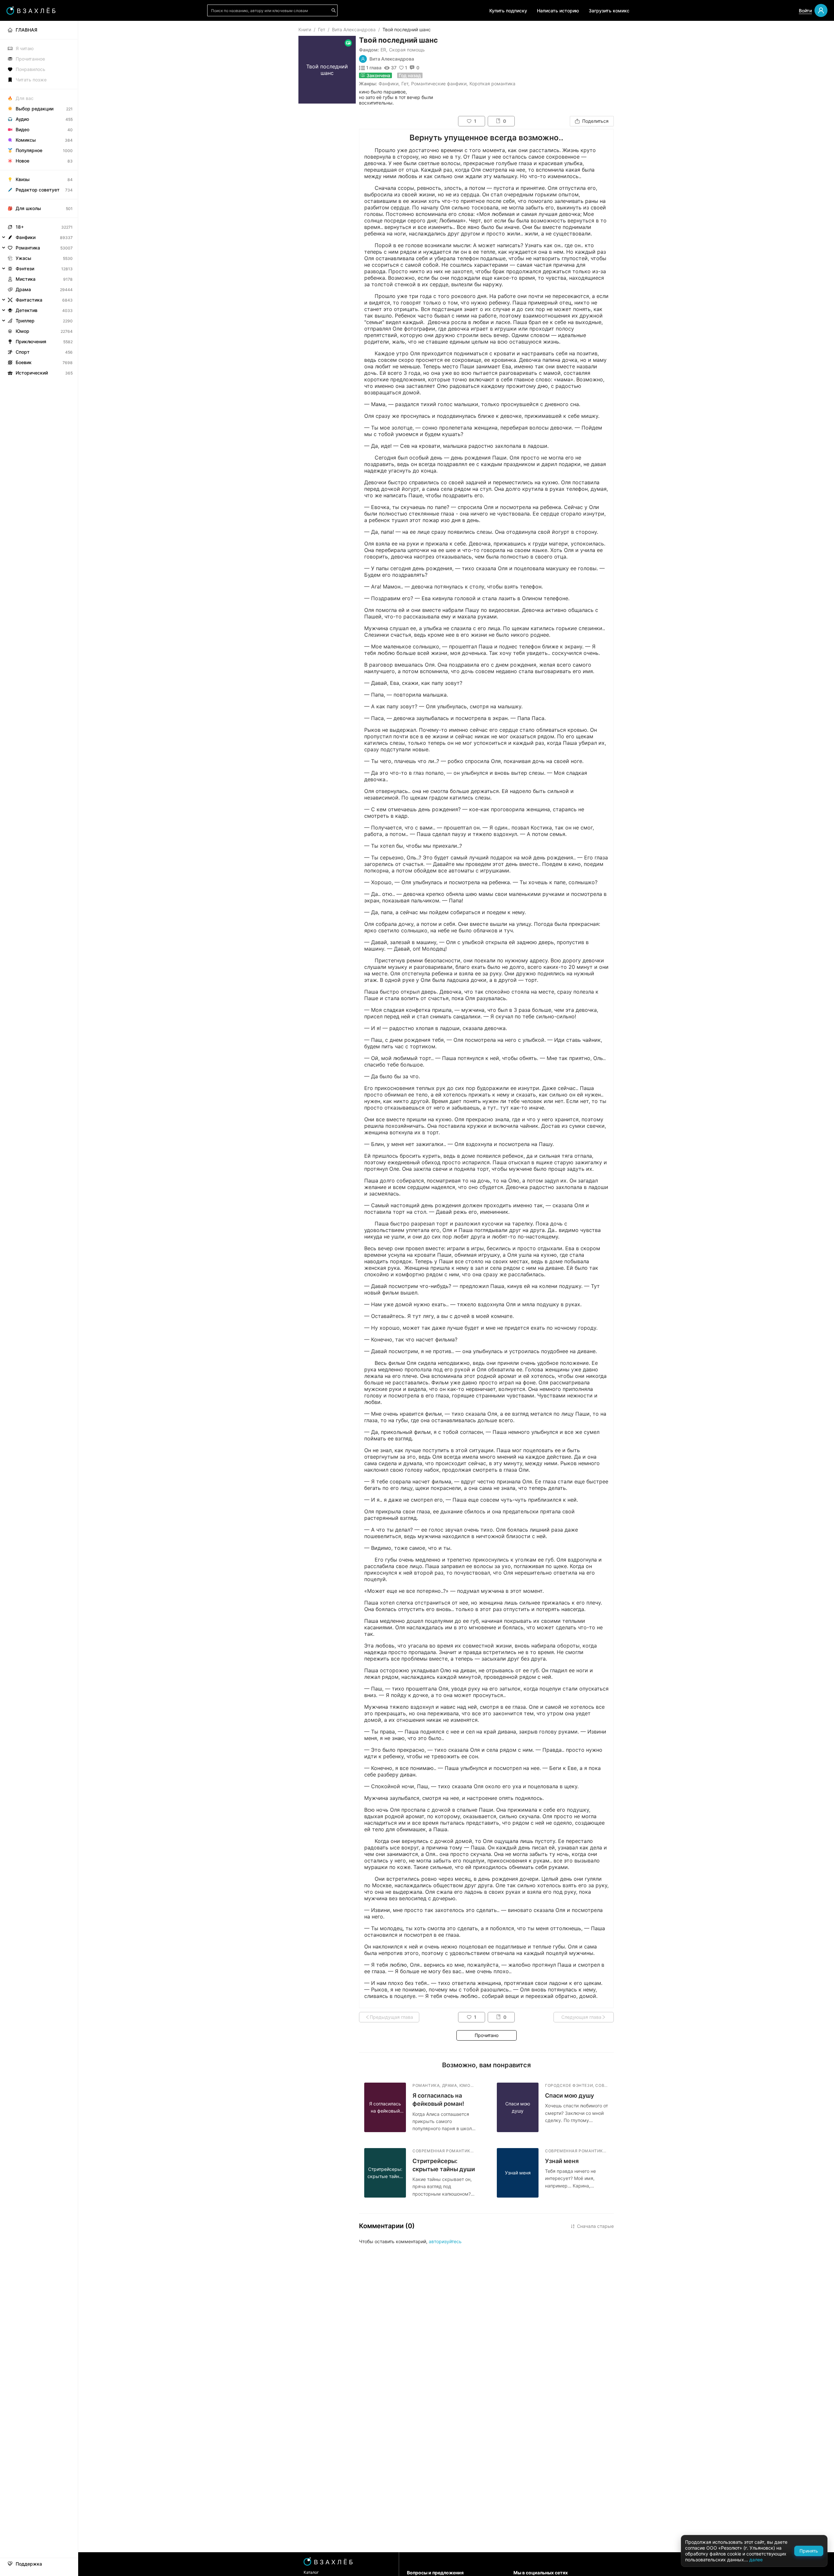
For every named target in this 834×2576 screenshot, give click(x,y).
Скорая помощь (407, 50)
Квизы (23, 179)
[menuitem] (39, 30)
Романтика (28, 248)
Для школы (28, 208)
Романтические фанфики (439, 84)
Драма (23, 289)
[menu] (39, 199)
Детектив (27, 310)
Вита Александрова (354, 29)
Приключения (31, 341)
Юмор (22, 331)
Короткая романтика (492, 84)
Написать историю (558, 11)
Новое (22, 161)
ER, (384, 50)
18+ (20, 227)
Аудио (22, 119)
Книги (305, 29)
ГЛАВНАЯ (26, 30)
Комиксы (26, 140)
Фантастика (29, 300)
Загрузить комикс (609, 11)
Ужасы (23, 258)
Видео (22, 129)
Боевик (24, 362)
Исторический (32, 373)
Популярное (29, 150)
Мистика (26, 279)
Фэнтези (25, 269)
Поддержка (29, 2564)
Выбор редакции (35, 109)
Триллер (25, 321)
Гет (322, 29)
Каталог (311, 2572)
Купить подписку (508, 11)
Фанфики (388, 84)
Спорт (23, 352)
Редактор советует (38, 190)
